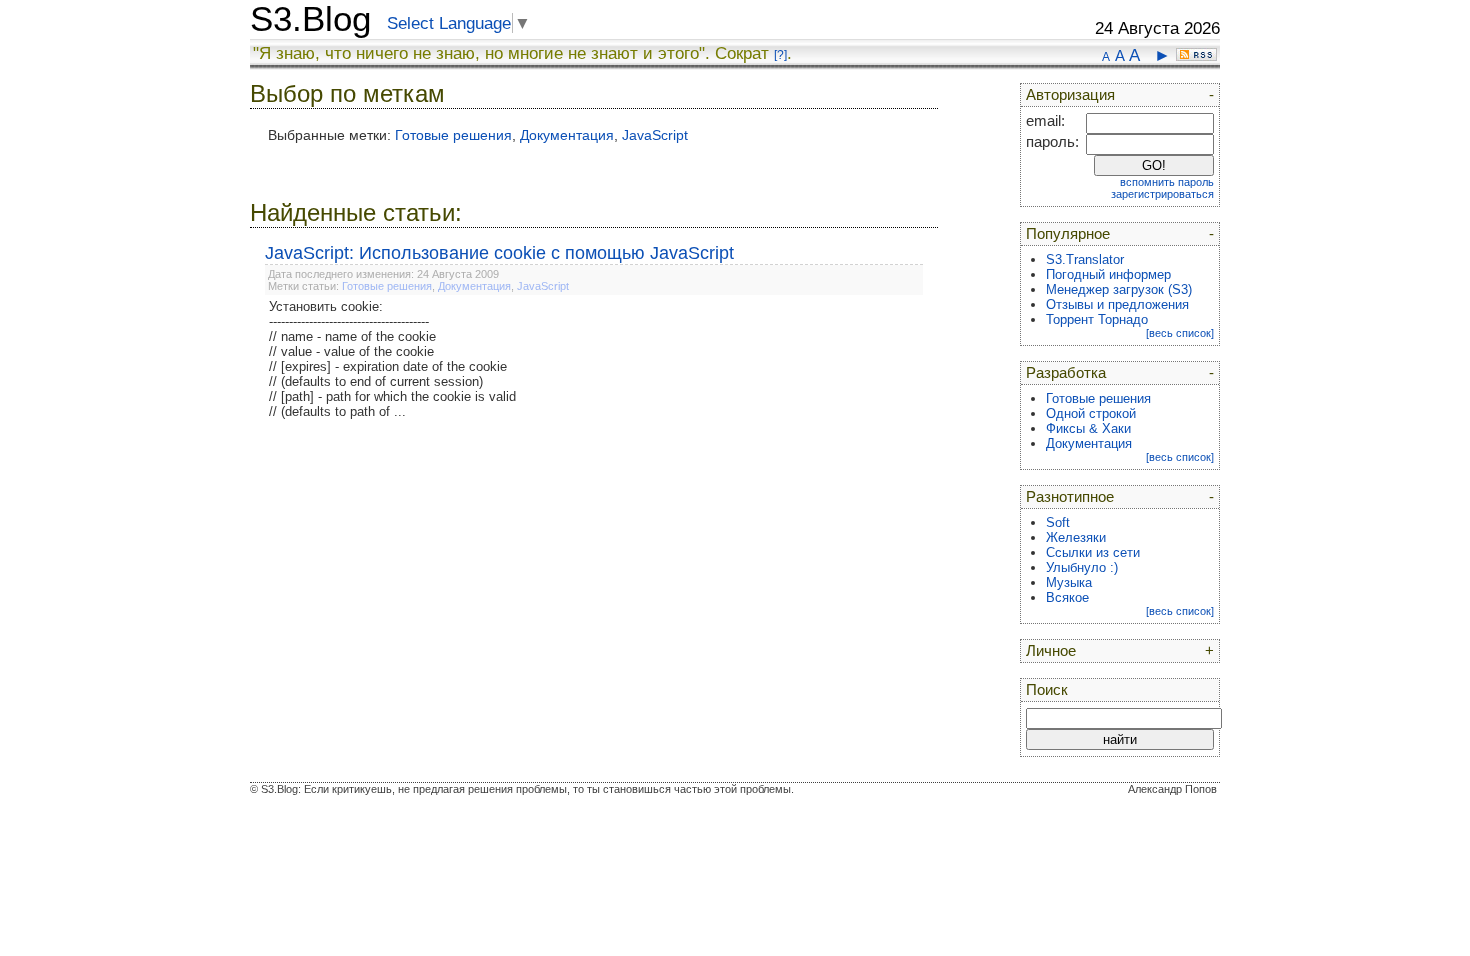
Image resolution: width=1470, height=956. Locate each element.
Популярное (1068, 234)
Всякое (1067, 597)
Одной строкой (1091, 413)
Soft (1058, 522)
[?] (780, 55)
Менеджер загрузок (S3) (1119, 289)
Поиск (1047, 690)
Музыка (1069, 582)
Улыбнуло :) (1082, 567)
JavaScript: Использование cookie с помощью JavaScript (499, 253)
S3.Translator (1085, 259)
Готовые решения (453, 135)
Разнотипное (1070, 497)
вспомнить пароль (1167, 182)
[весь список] (1180, 333)
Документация (567, 135)
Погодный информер (1108, 274)
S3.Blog (310, 19)
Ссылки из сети (1093, 552)
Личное (1051, 651)
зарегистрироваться (1162, 194)
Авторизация (1070, 95)
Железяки (1076, 537)
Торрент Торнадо (1097, 319)
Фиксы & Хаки (1088, 428)
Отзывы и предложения (1117, 304)
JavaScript (655, 135)
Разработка (1066, 373)
